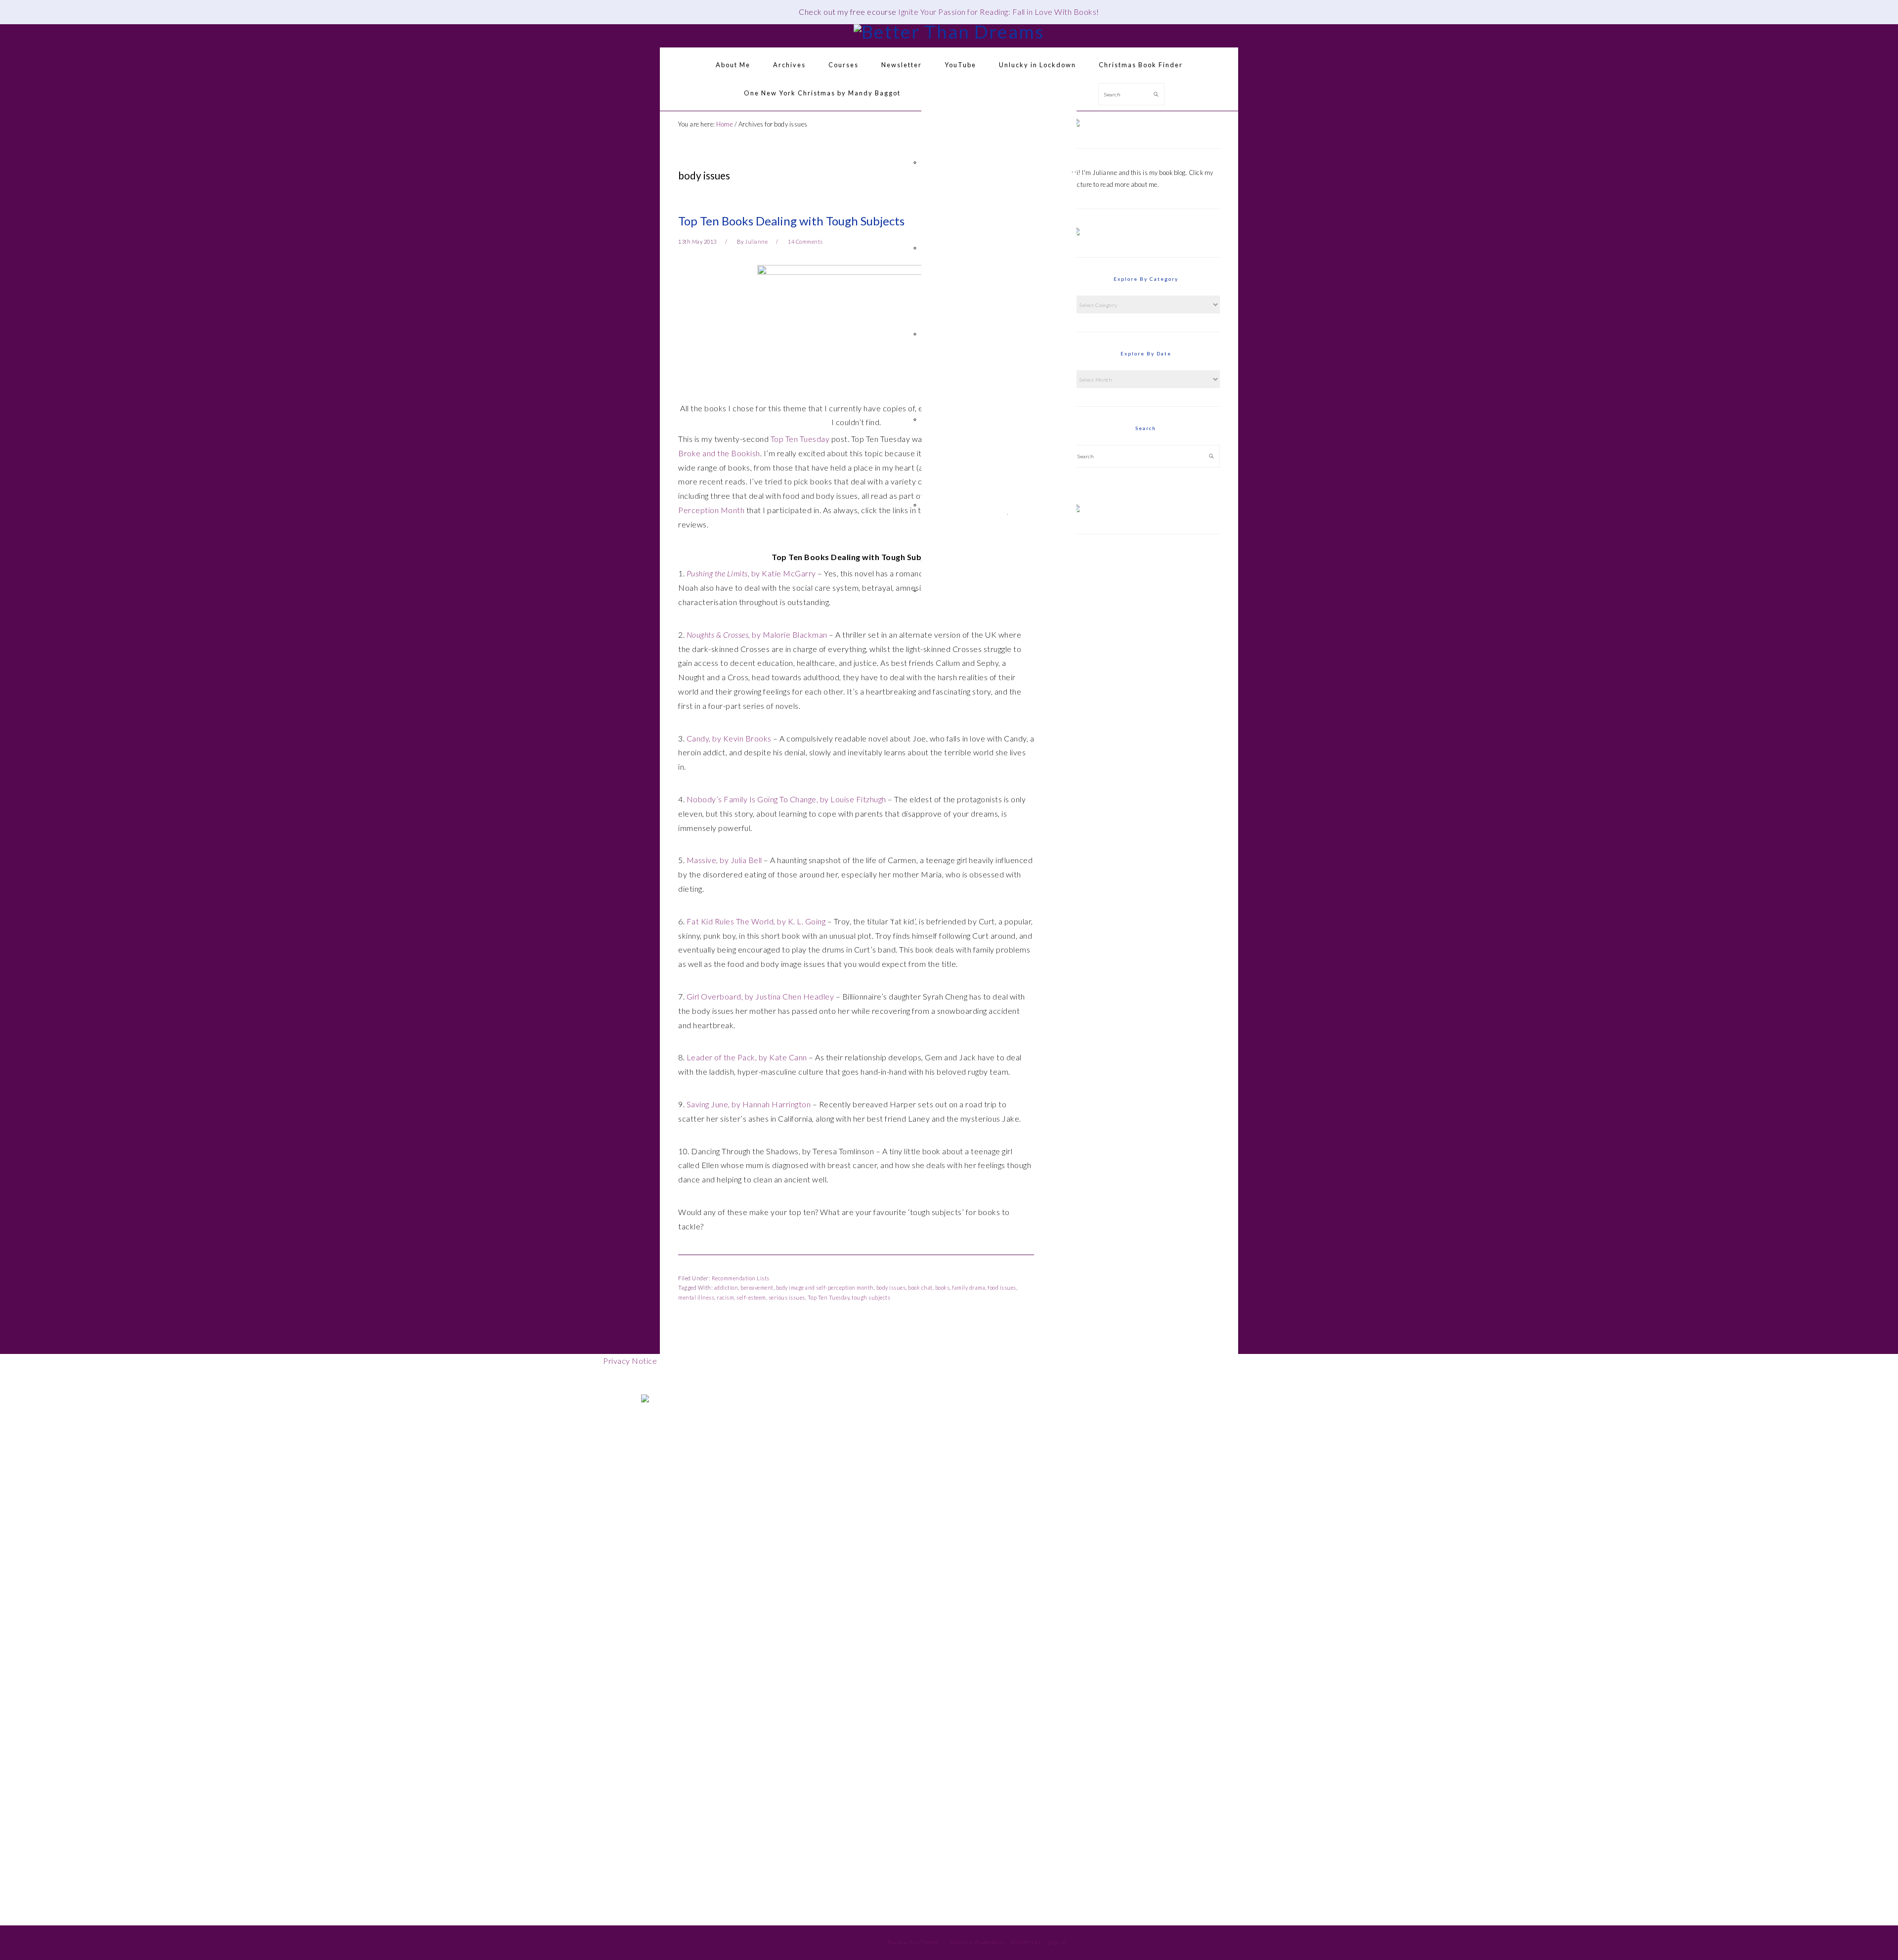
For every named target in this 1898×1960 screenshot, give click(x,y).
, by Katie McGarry (751, 573)
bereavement (757, 1287)
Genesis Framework (978, 1942)
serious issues (787, 1297)
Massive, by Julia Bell (724, 860)
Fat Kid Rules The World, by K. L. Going (756, 921)
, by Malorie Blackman (757, 634)
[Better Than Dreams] (949, 31)
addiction (726, 1287)
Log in (1057, 1942)
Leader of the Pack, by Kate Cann (747, 1057)
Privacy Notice (630, 1361)
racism (725, 1297)
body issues (891, 1287)
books (943, 1287)
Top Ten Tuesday (800, 439)
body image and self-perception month (825, 1287)
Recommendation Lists (741, 1278)
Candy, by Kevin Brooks (729, 738)
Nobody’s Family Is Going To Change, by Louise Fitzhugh (786, 799)
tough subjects (871, 1297)
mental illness (696, 1297)
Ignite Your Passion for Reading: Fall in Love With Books (997, 12)
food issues (1002, 1287)
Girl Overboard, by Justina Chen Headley (760, 996)
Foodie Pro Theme (913, 1942)
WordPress (1027, 1942)
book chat (920, 1287)
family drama (969, 1287)
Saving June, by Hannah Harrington (749, 1104)
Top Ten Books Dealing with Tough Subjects (791, 221)
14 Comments (805, 241)
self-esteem (751, 1297)
